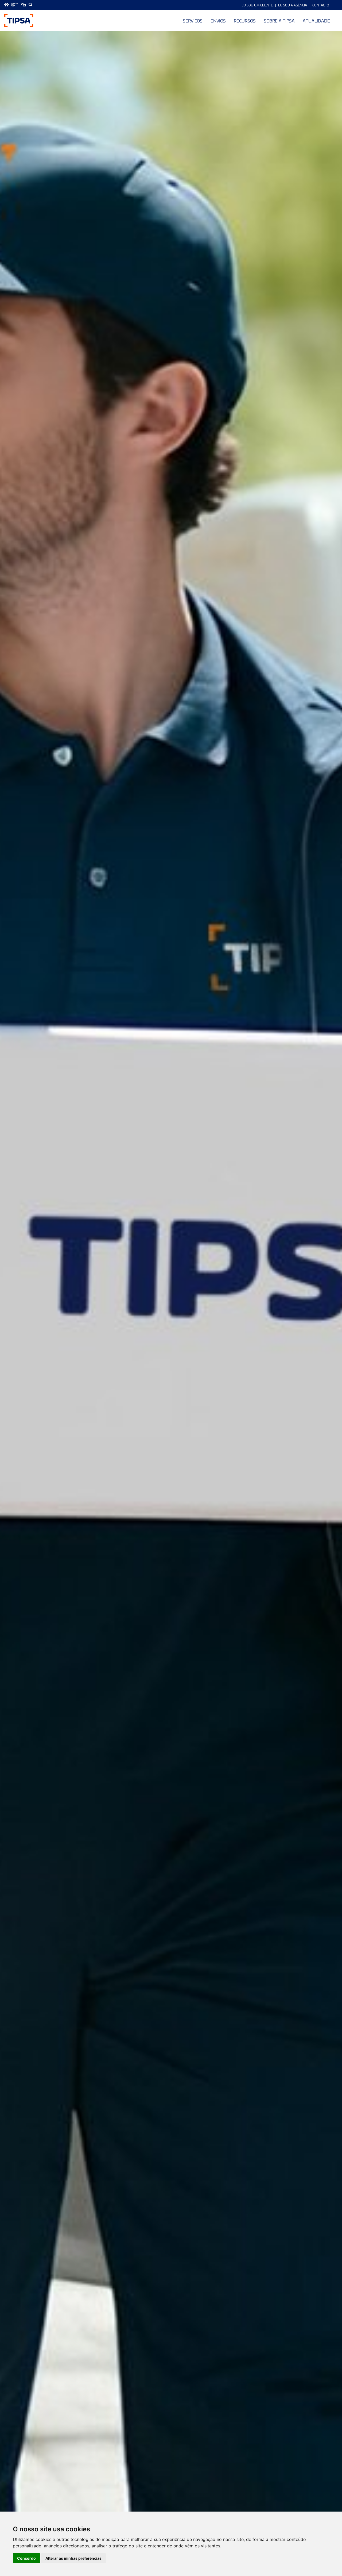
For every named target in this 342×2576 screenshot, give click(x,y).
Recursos (245, 21)
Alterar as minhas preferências (73, 2558)
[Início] (19, 21)
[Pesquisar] (30, 5)
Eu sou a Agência (293, 5)
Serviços (193, 21)
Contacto (321, 5)
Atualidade (316, 21)
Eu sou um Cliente (257, 5)
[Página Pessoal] (6, 5)
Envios (218, 21)
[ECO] (24, 5)
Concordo (26, 2558)
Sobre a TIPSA (279, 21)
